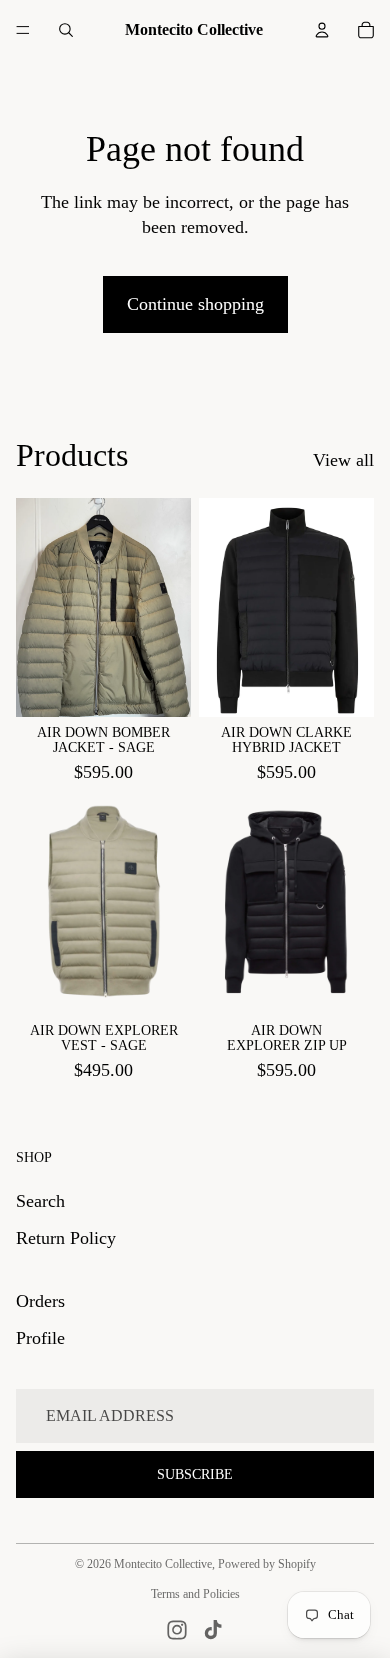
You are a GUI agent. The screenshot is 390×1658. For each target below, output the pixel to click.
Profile (40, 1338)
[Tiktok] (213, 1630)
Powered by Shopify (267, 1564)
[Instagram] (177, 1630)
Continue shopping (195, 304)
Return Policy (66, 1238)
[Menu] (23, 30)
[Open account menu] (322, 30)
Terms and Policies (195, 1594)
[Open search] (66, 30)
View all (343, 460)
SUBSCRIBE (195, 1474)
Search (40, 1201)
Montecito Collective (163, 1564)
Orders (40, 1301)
